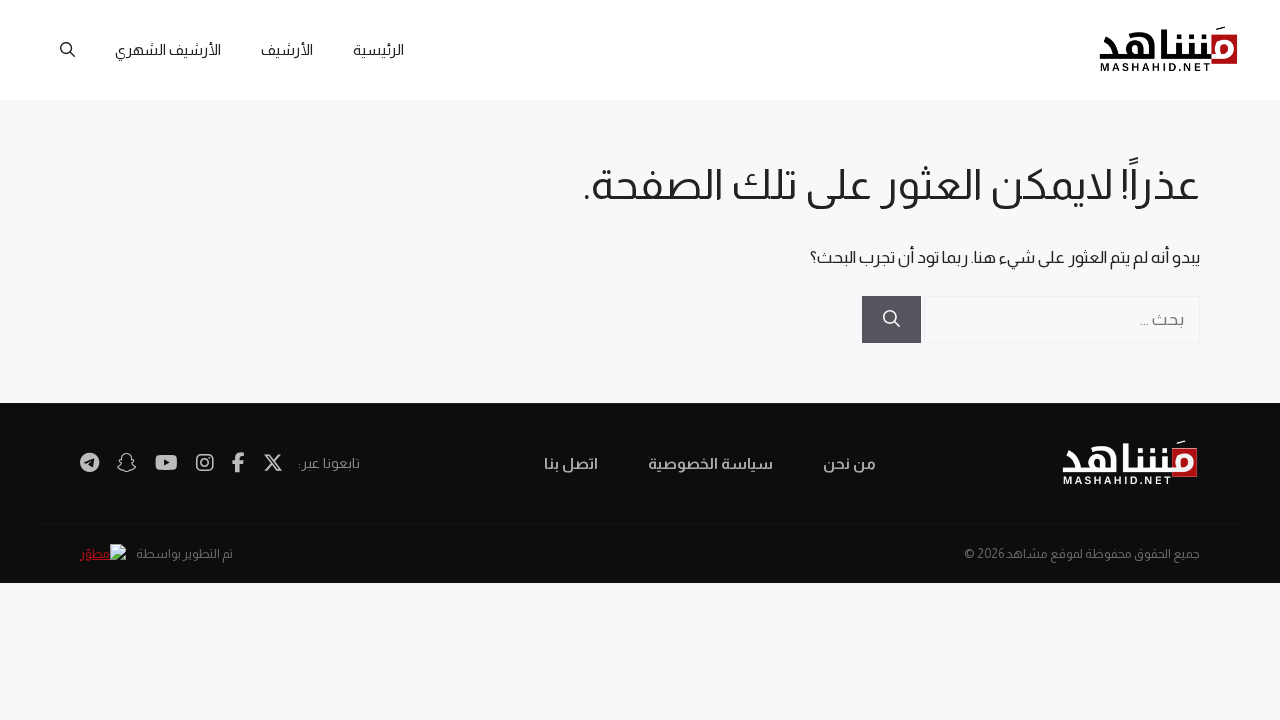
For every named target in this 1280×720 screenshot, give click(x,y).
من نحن (849, 463)
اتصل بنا (571, 463)
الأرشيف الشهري (168, 49)
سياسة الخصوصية (710, 463)
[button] (67, 50)
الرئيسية (378, 49)
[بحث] (891, 320)
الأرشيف (287, 49)
